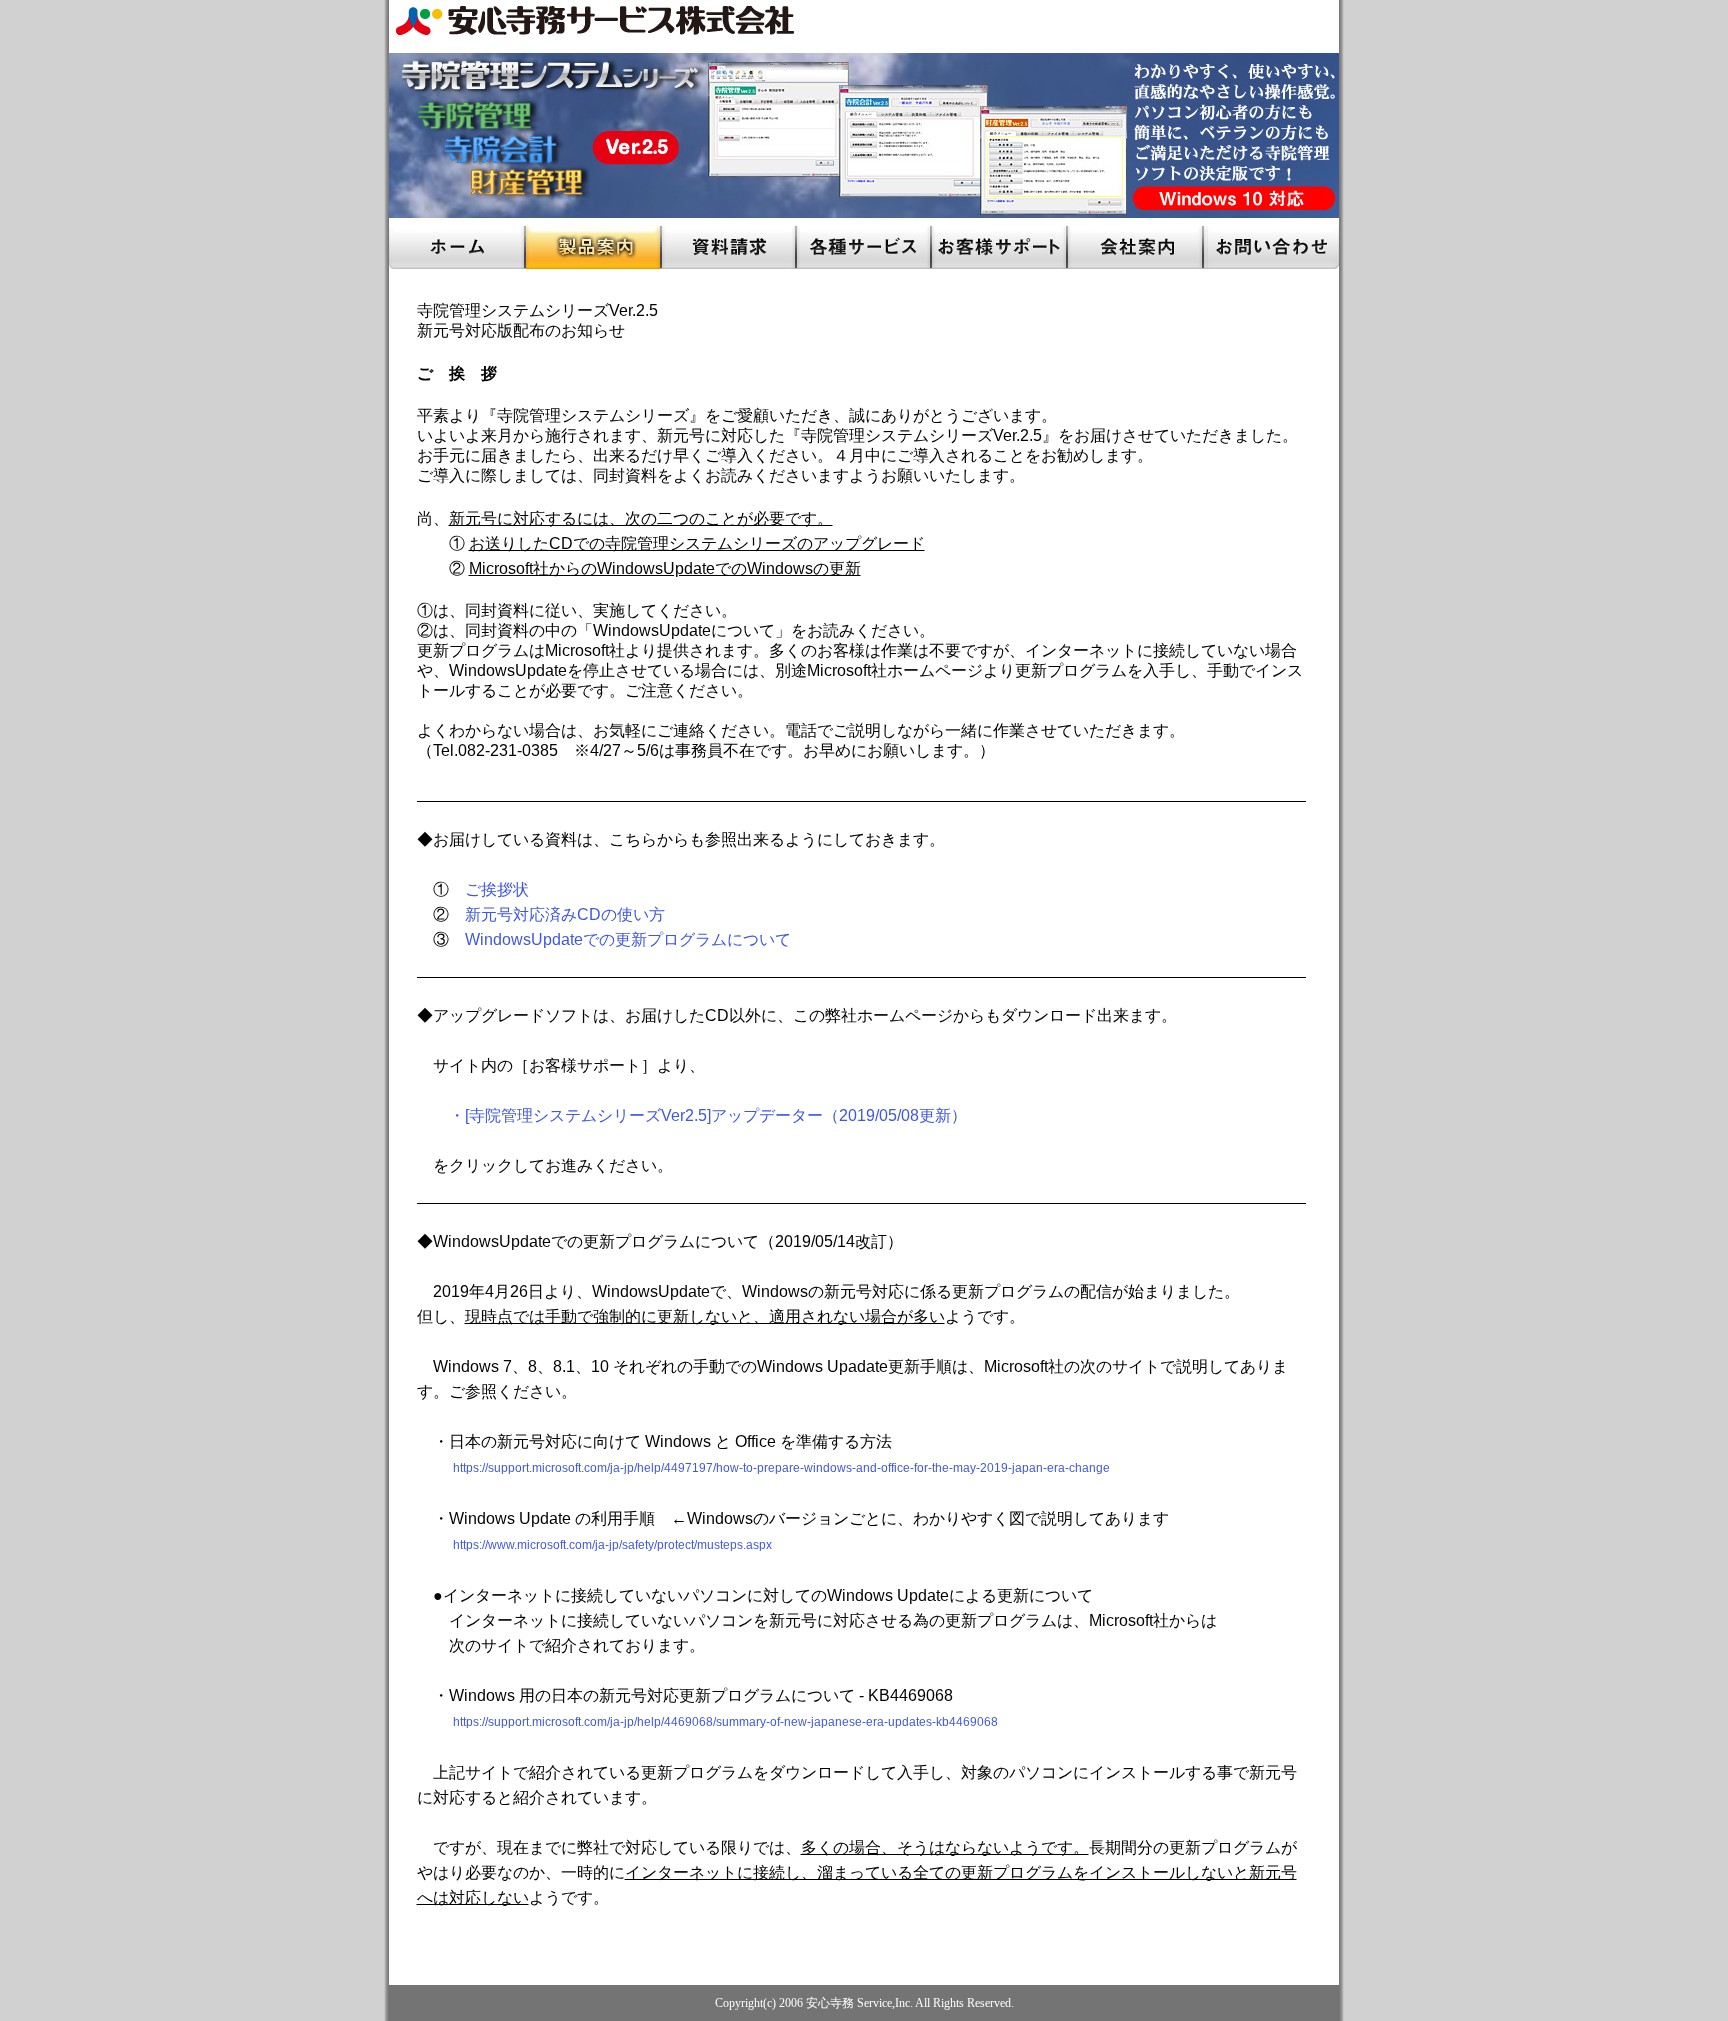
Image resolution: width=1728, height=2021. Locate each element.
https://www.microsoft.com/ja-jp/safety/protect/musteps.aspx (612, 1545)
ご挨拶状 (497, 889)
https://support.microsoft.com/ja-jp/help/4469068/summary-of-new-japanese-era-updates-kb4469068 (707, 1722)
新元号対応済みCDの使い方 (565, 914)
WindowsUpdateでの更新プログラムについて (628, 939)
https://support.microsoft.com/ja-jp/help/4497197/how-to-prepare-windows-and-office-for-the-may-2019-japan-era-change (763, 1468)
